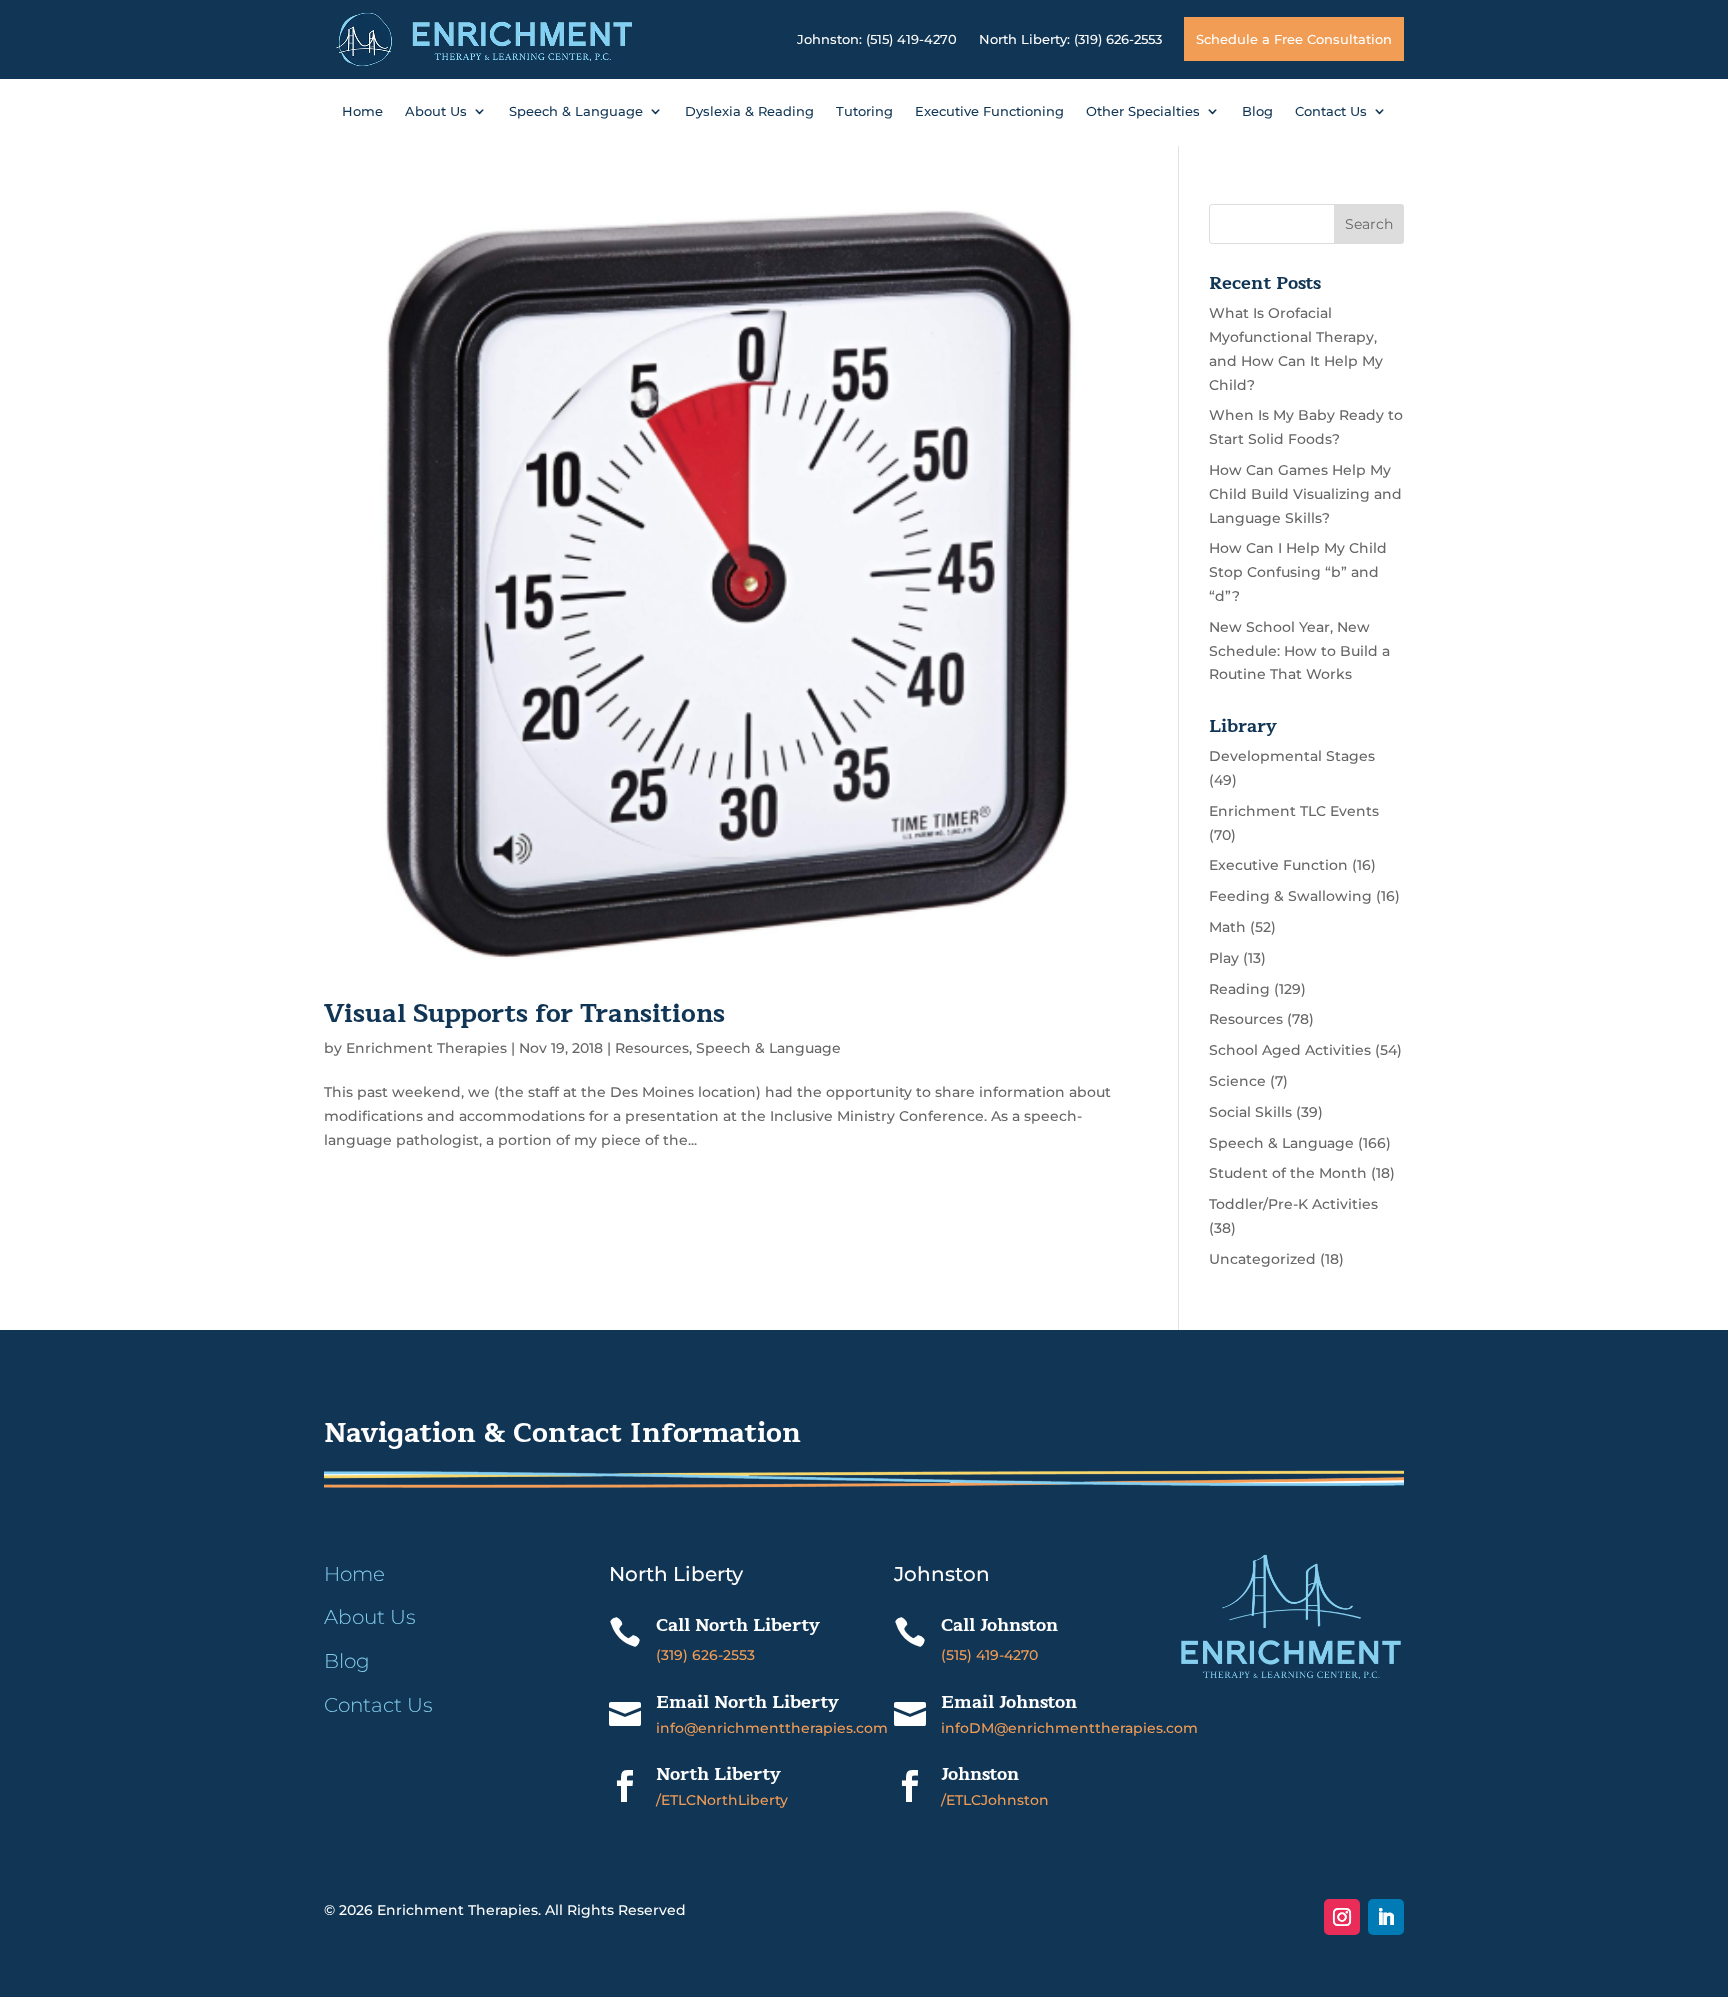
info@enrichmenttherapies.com (772, 1728)
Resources (652, 1048)
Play (1224, 958)
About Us (436, 111)
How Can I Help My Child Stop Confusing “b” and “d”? (1298, 572)
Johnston (980, 1774)
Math (1227, 927)
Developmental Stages (1292, 756)
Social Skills (1250, 1112)
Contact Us (1331, 111)
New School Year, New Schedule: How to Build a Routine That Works (1299, 651)
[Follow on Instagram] (1342, 1917)
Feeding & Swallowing (1290, 896)
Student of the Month (1288, 1173)
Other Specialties (1143, 111)
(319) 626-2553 (705, 1655)
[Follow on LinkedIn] (1386, 1917)
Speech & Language (576, 111)
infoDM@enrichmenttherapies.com (1069, 1728)
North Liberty (718, 1774)
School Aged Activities (1290, 1050)
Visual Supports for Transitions (524, 1013)
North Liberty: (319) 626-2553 (1070, 39)
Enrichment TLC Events (1294, 811)
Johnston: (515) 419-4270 (877, 39)
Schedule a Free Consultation (1294, 39)
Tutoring (864, 111)
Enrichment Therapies (426, 1048)
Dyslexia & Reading (749, 111)
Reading (1239, 989)
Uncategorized (1262, 1259)
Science (1237, 1081)
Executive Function (1278, 865)
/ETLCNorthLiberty (722, 1800)
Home (362, 111)
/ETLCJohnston (995, 1800)
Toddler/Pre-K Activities (1293, 1204)
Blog (1257, 111)
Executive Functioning (989, 111)
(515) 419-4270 (989, 1655)
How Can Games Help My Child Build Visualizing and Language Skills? (1305, 494)
